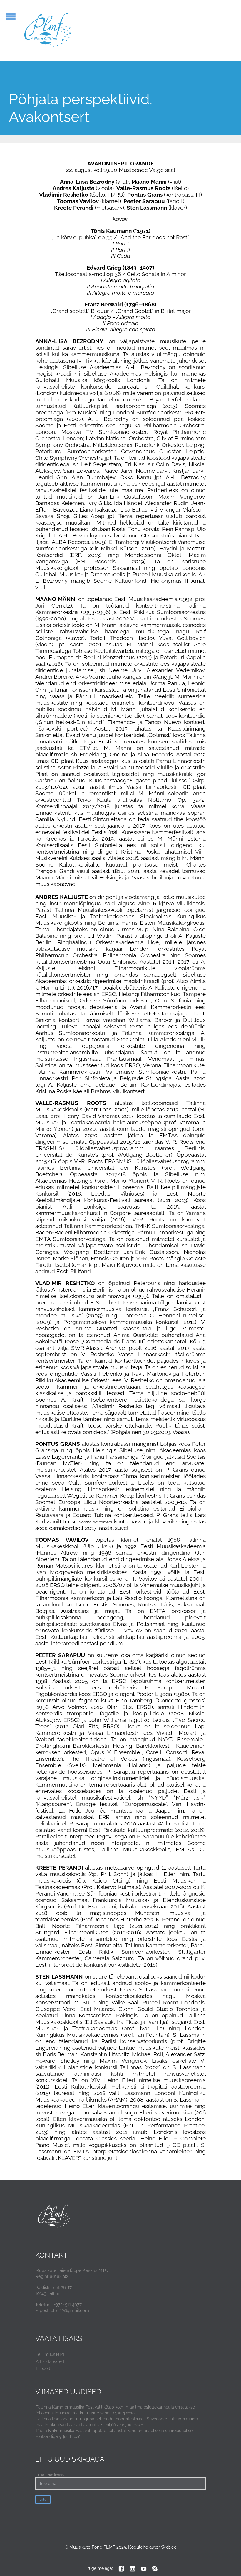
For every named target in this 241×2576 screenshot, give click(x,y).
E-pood (43, 2368)
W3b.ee (169, 2547)
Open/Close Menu (11, 16)
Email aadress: (50, 2474)
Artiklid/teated (50, 2361)
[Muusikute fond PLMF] (48, 30)
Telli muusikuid (50, 2354)
